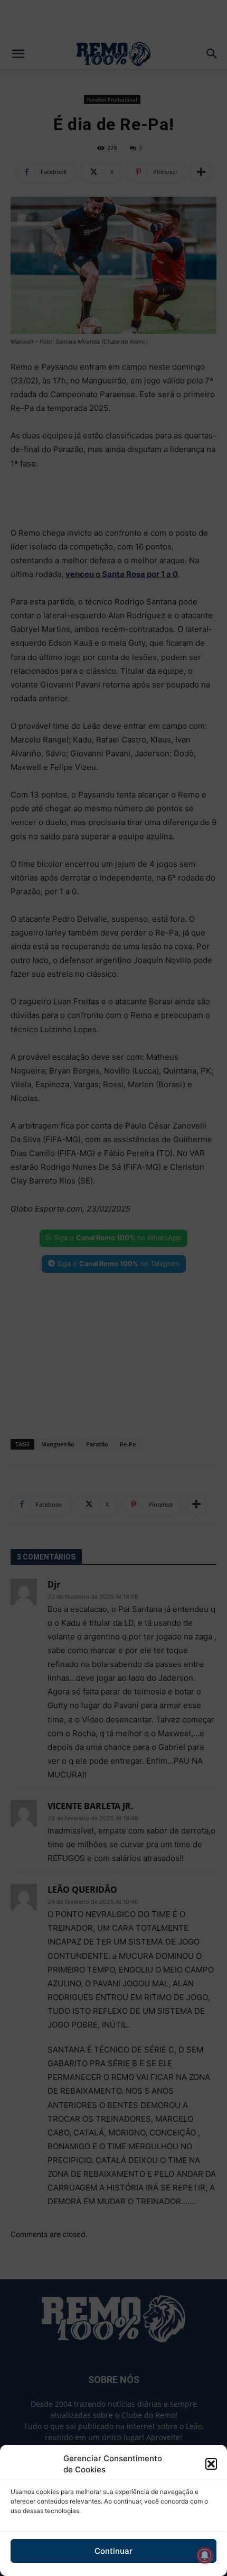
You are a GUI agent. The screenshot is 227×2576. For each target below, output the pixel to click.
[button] (211, 2464)
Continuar (113, 2551)
